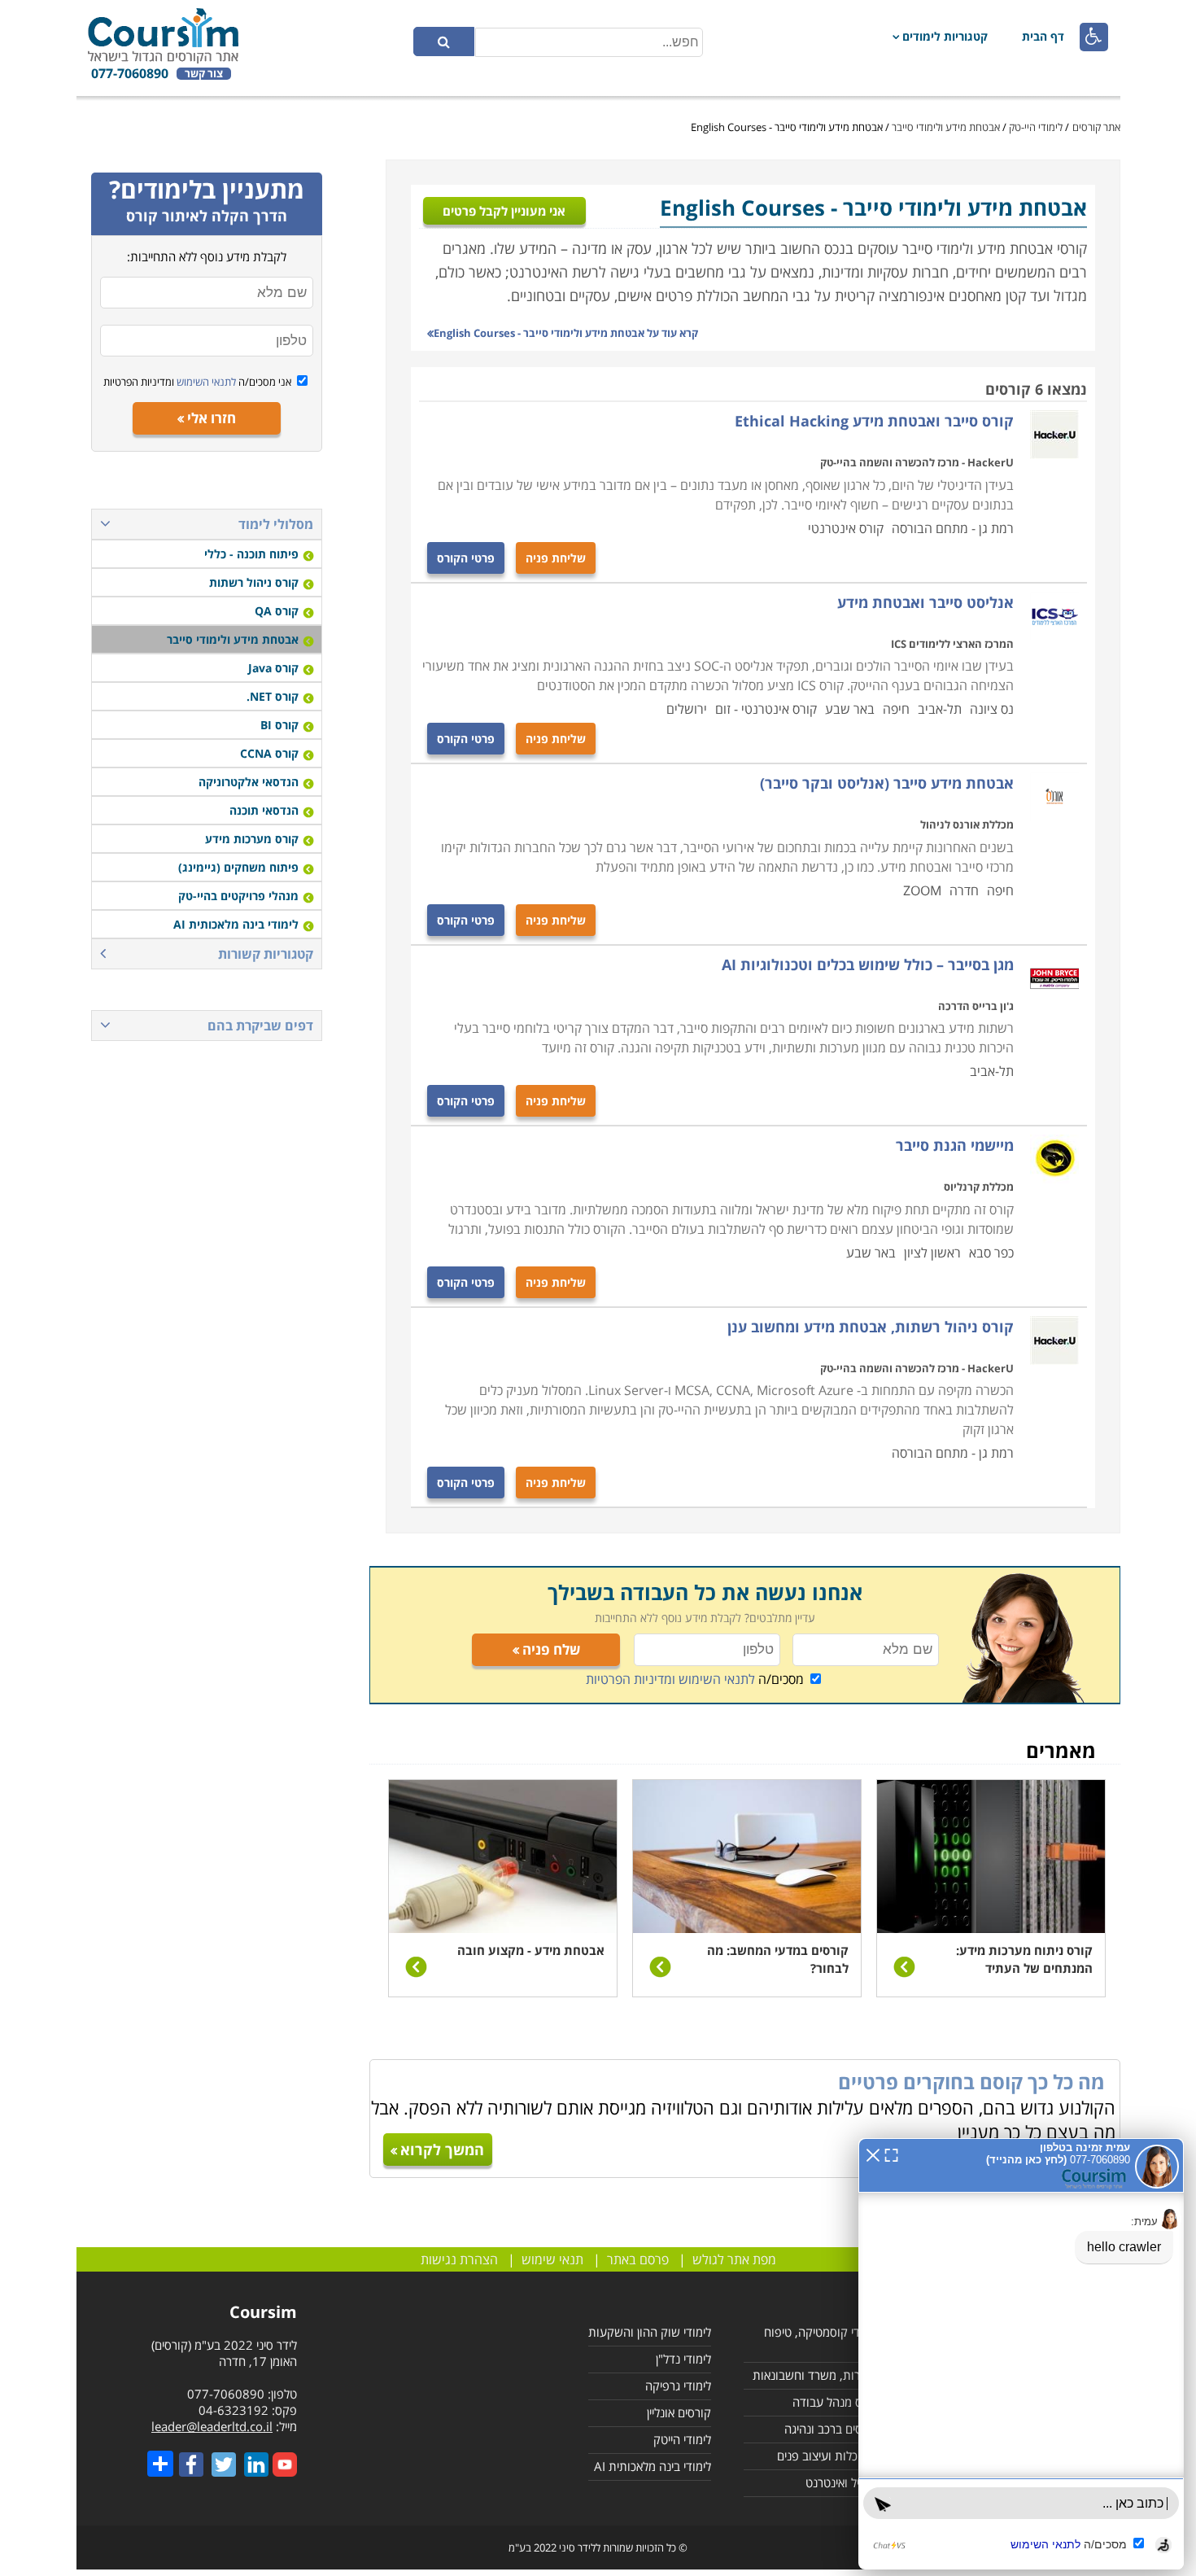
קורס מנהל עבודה (836, 2402)
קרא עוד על (566, 333)
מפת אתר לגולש (734, 2259)
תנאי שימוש (552, 2259)
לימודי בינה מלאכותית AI (236, 924)
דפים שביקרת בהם (260, 1026)
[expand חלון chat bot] (891, 2154)
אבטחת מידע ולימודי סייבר (946, 127)
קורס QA (277, 611)
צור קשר (204, 74)
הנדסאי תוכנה (264, 810)
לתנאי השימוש (205, 382)
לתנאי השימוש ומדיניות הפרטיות (670, 1679)
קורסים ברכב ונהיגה (832, 2429)
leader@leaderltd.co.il (212, 2426)
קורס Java (273, 668)
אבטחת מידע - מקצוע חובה (531, 1950)
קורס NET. (273, 696)
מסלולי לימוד (276, 524)
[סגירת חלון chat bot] (873, 2154)
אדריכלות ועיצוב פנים (828, 2456)
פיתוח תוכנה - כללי (251, 554)
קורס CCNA (269, 753)
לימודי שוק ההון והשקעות (650, 2332)
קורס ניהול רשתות (254, 582)
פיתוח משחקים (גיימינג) (238, 867)
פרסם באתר (638, 2259)
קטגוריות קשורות (266, 954)
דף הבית (1043, 36)
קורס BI (279, 725)
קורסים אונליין (679, 2412)
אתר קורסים (1096, 127)
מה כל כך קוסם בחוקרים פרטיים (971, 2082)
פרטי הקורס (466, 558)
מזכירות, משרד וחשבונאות (816, 2375)
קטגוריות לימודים (945, 36)
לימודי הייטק (682, 2439)
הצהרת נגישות (459, 2259)
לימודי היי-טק (1036, 127)
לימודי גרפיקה (678, 2386)
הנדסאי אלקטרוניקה (249, 782)
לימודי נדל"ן (683, 2359)
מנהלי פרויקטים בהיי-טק (238, 896)
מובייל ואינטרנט (842, 2482)
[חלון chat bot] (1021, 2354)
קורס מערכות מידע (252, 839)
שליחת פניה (556, 558)
